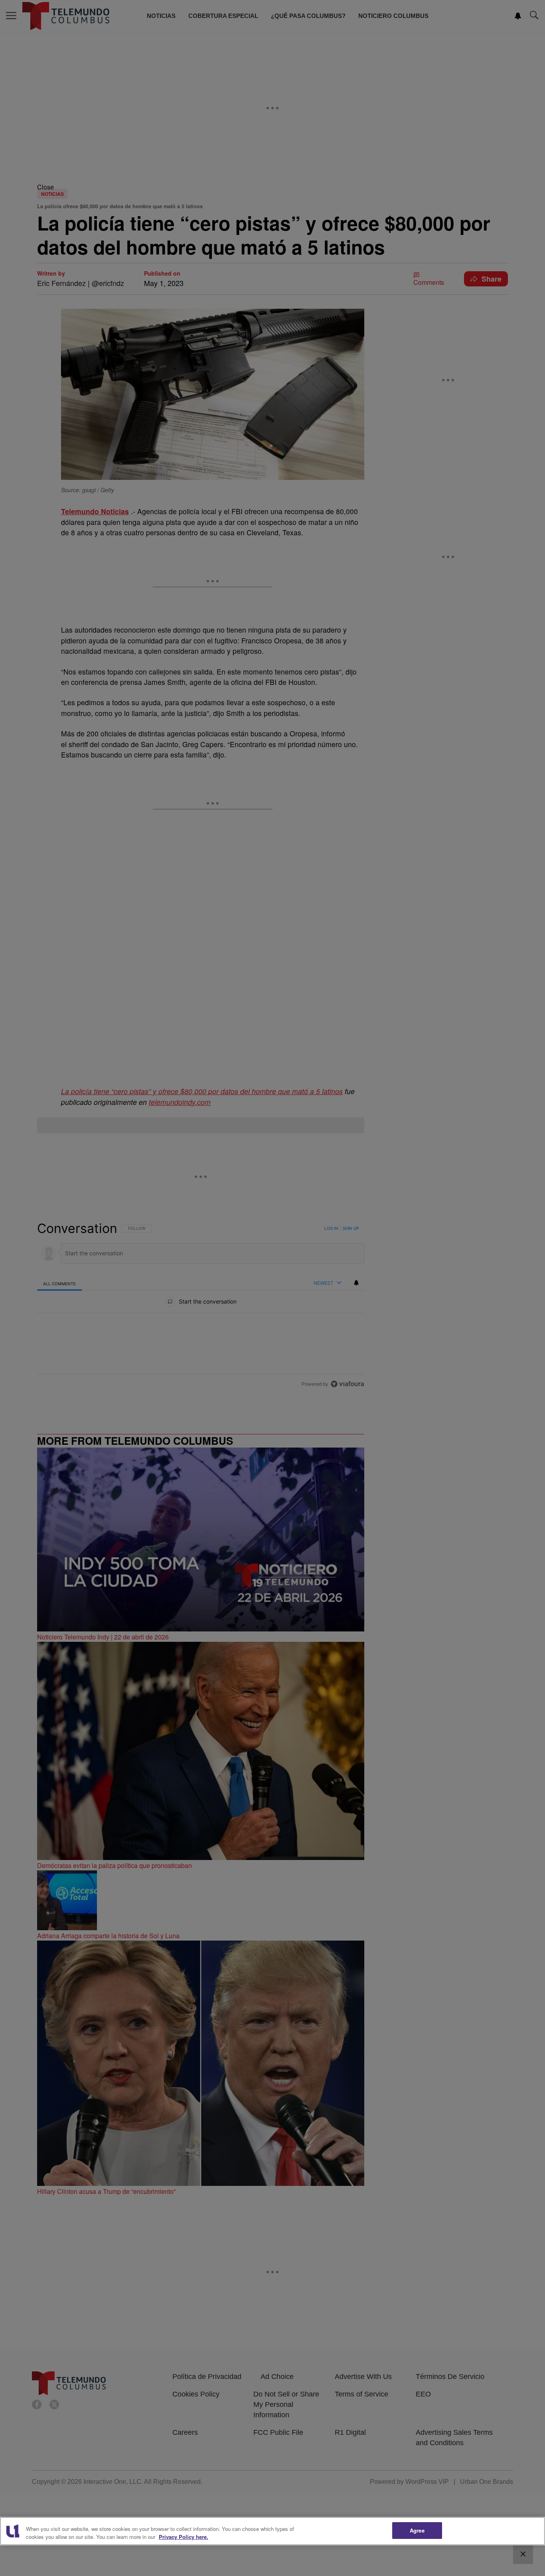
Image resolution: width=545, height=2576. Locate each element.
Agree (417, 2530)
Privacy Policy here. (184, 2537)
